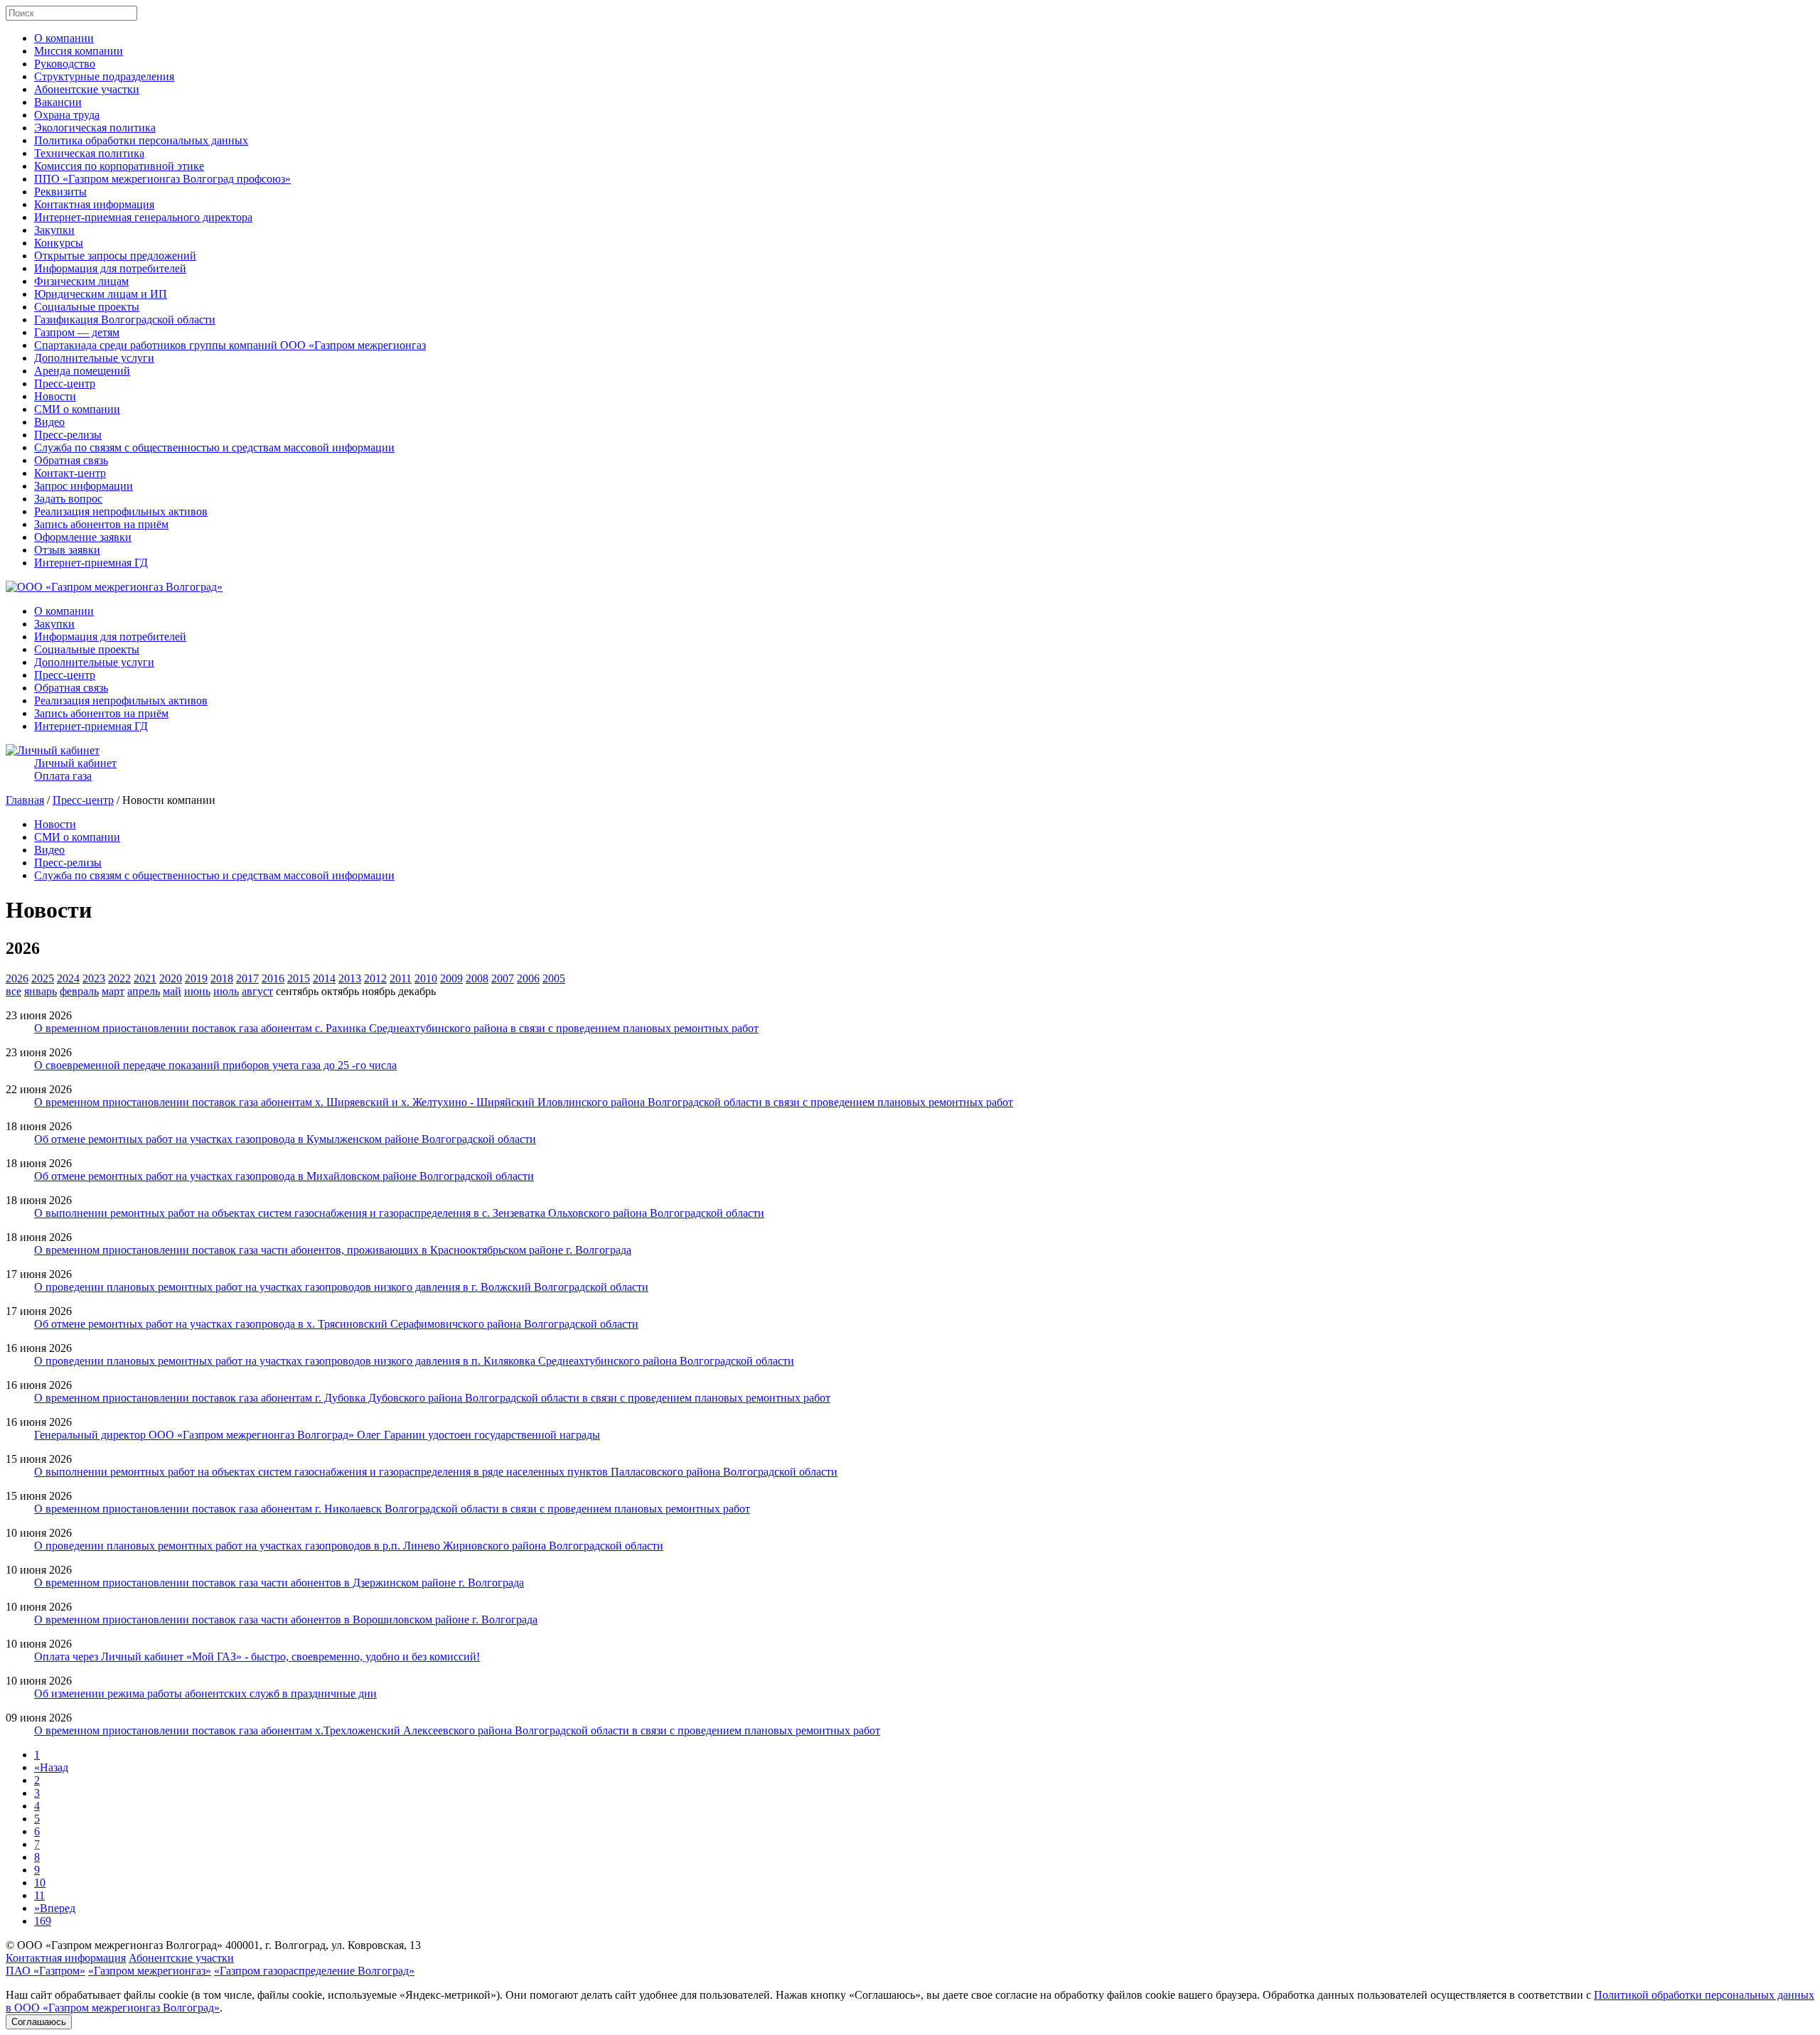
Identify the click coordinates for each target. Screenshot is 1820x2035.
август (257, 991)
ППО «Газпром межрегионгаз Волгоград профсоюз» (162, 179)
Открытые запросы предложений (115, 256)
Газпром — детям (77, 332)
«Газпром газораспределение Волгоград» (314, 1971)
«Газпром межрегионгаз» (150, 1971)
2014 (324, 978)
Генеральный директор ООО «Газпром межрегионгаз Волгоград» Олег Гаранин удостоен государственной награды (317, 1435)
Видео (49, 422)
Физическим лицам (81, 281)
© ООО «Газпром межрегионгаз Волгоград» (114, 1945)
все (14, 991)
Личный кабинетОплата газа (75, 769)
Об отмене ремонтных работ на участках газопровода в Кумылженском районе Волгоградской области (285, 1139)
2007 (503, 978)
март (113, 991)
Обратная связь (71, 460)
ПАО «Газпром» (45, 1971)
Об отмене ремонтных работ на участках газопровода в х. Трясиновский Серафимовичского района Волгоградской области (336, 1324)
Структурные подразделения (104, 76)
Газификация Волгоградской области (125, 320)
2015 (299, 978)
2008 (477, 978)
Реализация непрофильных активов (121, 511)
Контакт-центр (70, 473)
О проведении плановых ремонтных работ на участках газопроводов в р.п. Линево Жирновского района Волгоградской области (349, 1546)
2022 (119, 978)
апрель (144, 991)
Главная (25, 800)
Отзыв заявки (67, 550)
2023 (94, 978)
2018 (222, 978)
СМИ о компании (77, 409)
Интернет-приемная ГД (91, 563)
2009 (451, 978)
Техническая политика (89, 153)
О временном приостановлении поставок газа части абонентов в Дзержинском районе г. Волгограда (279, 1583)
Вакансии (58, 102)
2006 (528, 978)
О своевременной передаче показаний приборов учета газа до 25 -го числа (215, 1065)
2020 (171, 978)
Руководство (65, 64)
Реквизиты (60, 192)
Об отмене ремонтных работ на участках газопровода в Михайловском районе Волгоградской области (284, 1176)
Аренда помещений (82, 371)
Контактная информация (94, 204)
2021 (145, 978)
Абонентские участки (87, 89)
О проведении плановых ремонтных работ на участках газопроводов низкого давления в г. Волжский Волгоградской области (341, 1287)
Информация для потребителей (110, 268)
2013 (350, 978)
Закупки (54, 230)
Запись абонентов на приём (101, 524)
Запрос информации (84, 486)
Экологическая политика (95, 128)
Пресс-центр (65, 383)
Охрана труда (67, 115)
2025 (43, 978)
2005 (554, 978)
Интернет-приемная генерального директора (143, 217)
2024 (68, 978)
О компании (64, 38)
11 (39, 1895)
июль (226, 991)
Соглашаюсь (39, 2022)
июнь (197, 991)
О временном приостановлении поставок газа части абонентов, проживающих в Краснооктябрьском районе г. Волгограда (333, 1250)
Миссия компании (79, 51)
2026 (17, 978)
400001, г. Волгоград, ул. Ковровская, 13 (323, 1945)
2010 (426, 978)
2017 (247, 978)
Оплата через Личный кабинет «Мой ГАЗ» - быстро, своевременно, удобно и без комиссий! (257, 1657)
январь (41, 991)
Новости (55, 396)
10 (40, 1883)
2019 (196, 978)
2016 (273, 978)
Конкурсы (59, 243)
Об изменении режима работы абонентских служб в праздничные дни (205, 1693)
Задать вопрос (68, 499)
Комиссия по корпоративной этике (119, 166)
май (172, 991)
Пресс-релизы (68, 435)
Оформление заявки (83, 537)
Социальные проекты (87, 307)
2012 (375, 978)
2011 (401, 978)
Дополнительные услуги (94, 358)
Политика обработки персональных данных (141, 140)
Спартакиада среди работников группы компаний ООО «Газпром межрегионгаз (230, 345)
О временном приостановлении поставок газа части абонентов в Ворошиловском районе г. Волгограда (286, 1620)
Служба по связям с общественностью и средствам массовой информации (214, 447)
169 (43, 1921)
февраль (79, 991)
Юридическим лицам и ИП (101, 294)
